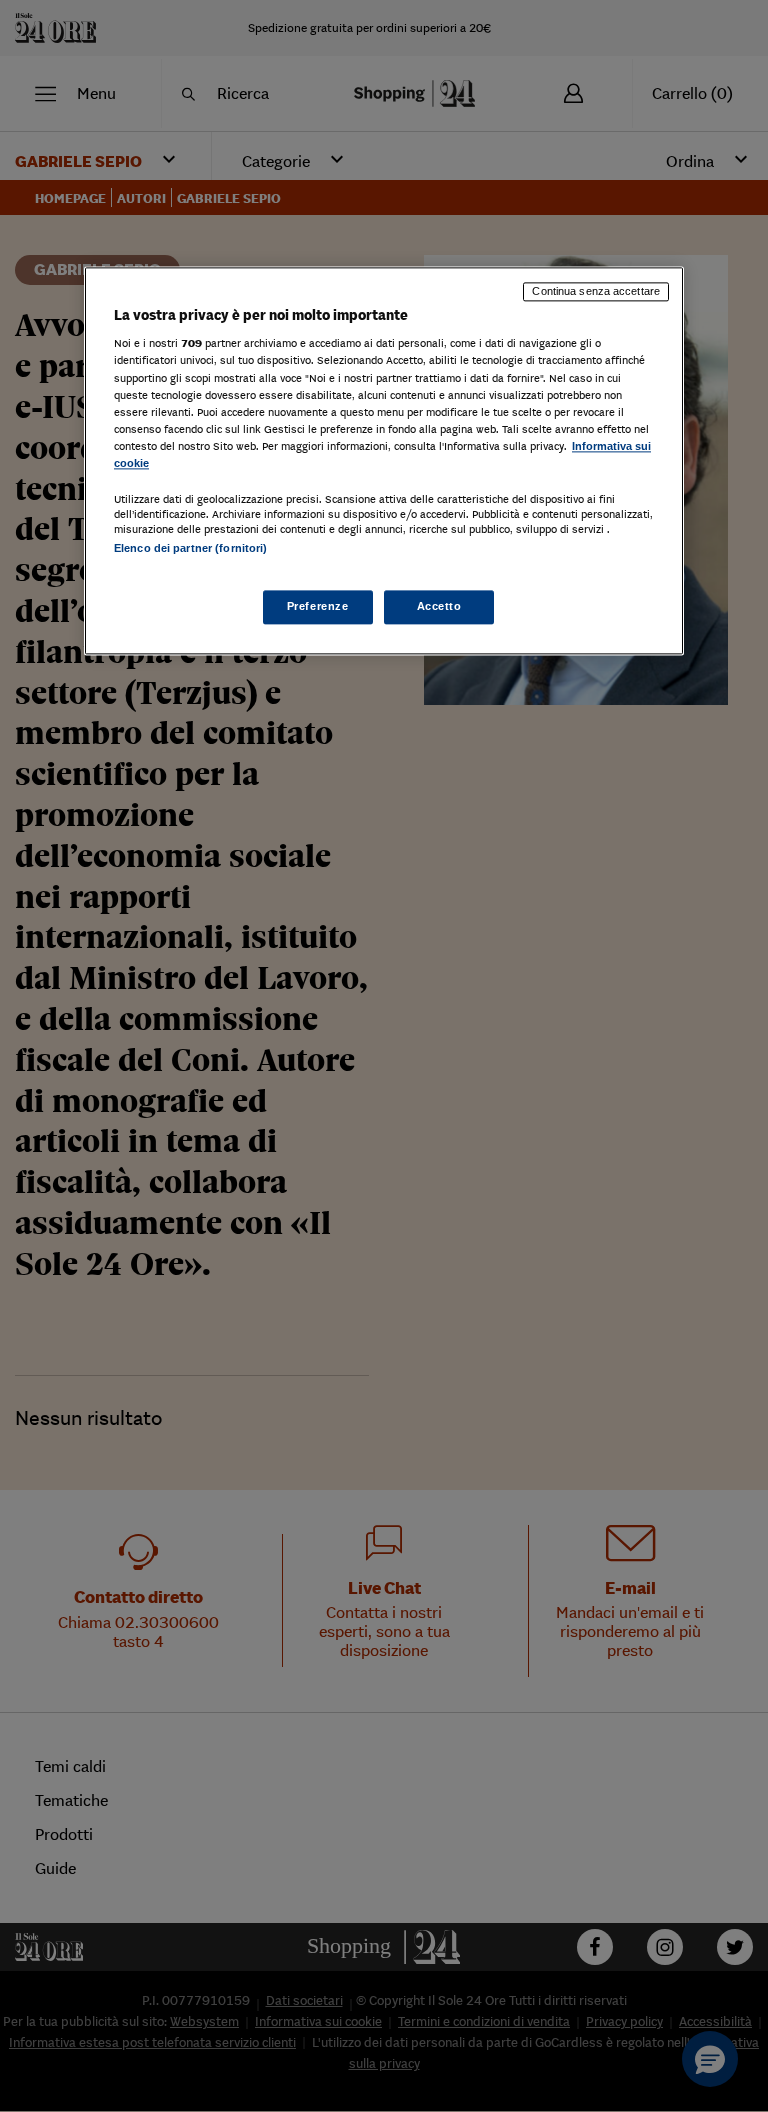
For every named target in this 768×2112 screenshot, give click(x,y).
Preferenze (318, 607)
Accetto (439, 607)
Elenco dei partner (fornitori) (190, 548)
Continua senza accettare (596, 291)
